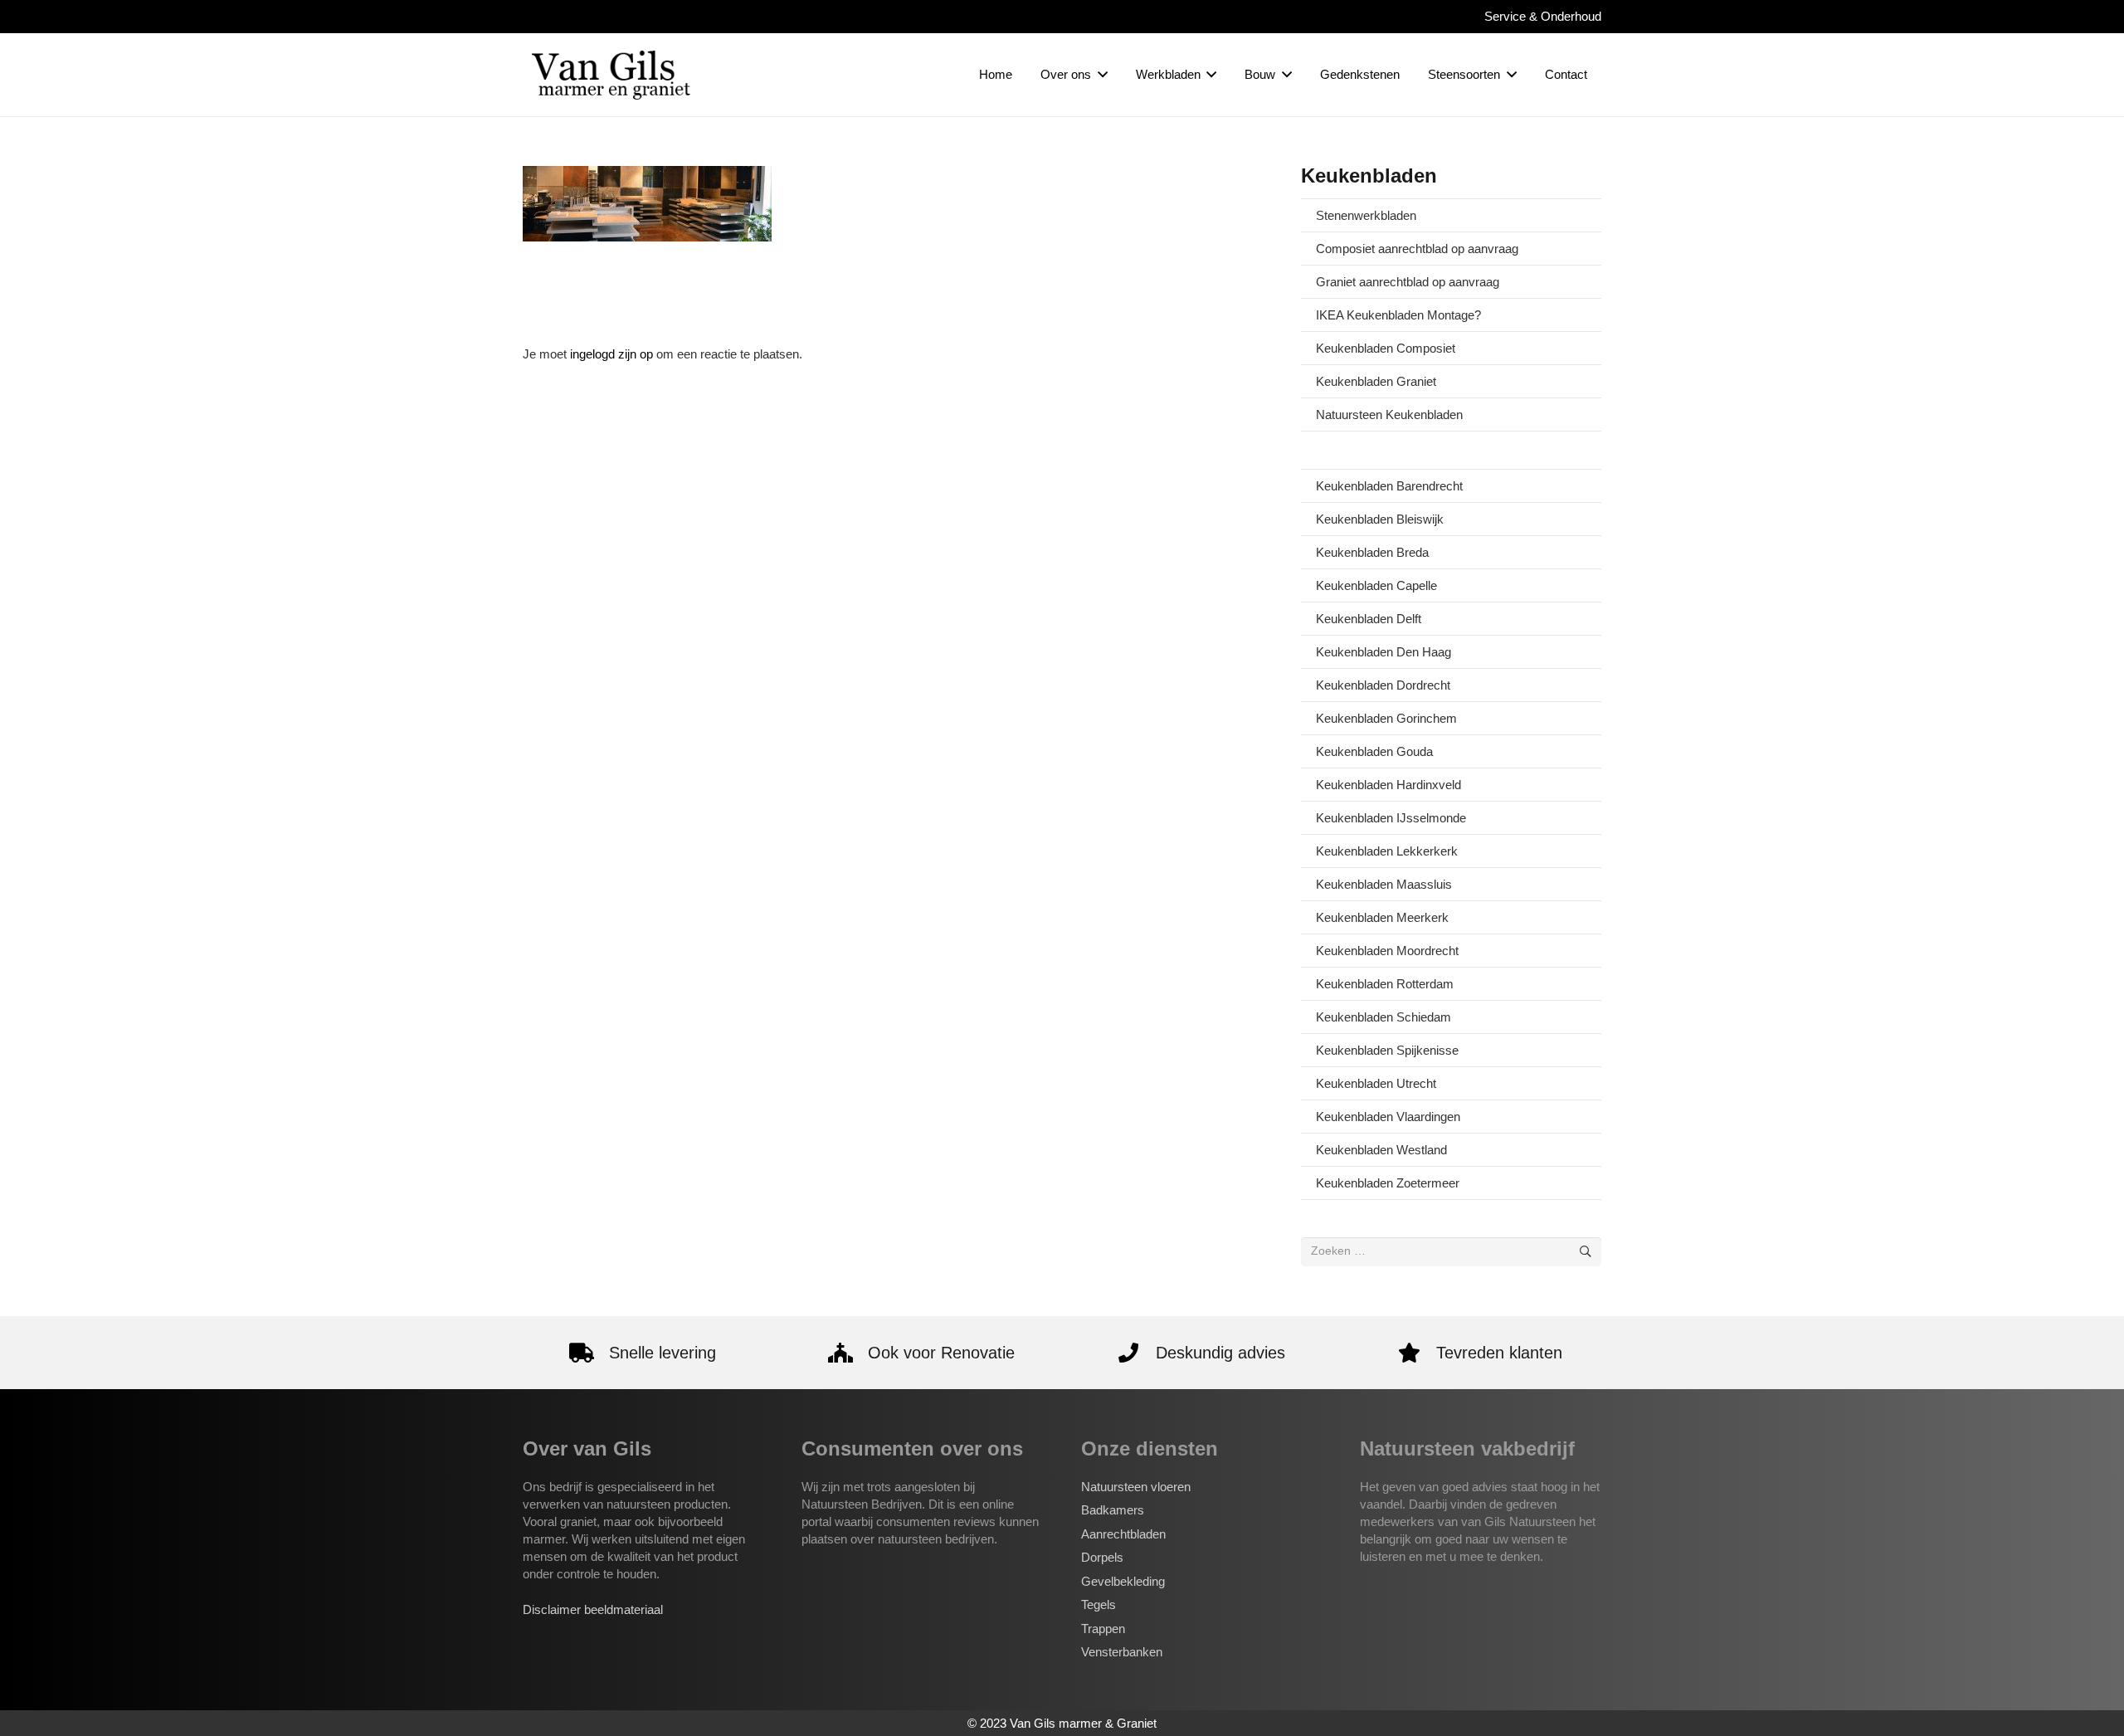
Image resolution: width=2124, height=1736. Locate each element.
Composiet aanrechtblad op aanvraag (1417, 249)
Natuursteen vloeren (1136, 1487)
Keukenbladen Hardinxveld (1388, 785)
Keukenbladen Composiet (1386, 348)
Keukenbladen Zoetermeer (1388, 1183)
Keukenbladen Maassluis (1384, 884)
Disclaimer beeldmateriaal (593, 1609)
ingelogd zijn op (611, 354)
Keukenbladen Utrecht (1376, 1083)
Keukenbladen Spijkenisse (1387, 1050)
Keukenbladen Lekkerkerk (1387, 851)
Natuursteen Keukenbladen (1389, 414)
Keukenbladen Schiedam (1384, 1017)
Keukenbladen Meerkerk (1382, 917)
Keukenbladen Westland (1381, 1150)
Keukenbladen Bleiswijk (1380, 519)
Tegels (1099, 1604)
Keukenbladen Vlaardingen (1388, 1117)
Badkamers (1113, 1510)
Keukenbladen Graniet (1376, 381)
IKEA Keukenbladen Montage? (1398, 315)
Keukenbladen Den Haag (1384, 652)
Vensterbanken (1122, 1652)
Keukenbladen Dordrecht (1383, 685)
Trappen (1103, 1629)
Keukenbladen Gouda (1374, 751)
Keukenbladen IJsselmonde (1391, 818)
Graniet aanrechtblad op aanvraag (1408, 282)
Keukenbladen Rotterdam (1385, 984)
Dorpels (1102, 1557)
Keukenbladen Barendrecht (1389, 486)
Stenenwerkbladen (1366, 215)
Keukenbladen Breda (1372, 552)
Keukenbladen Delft (1369, 619)
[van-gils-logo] (611, 75)
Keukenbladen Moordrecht (1387, 951)
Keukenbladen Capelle (1376, 585)
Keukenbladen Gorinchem (1386, 718)
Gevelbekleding (1123, 1581)
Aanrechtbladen (1123, 1534)
